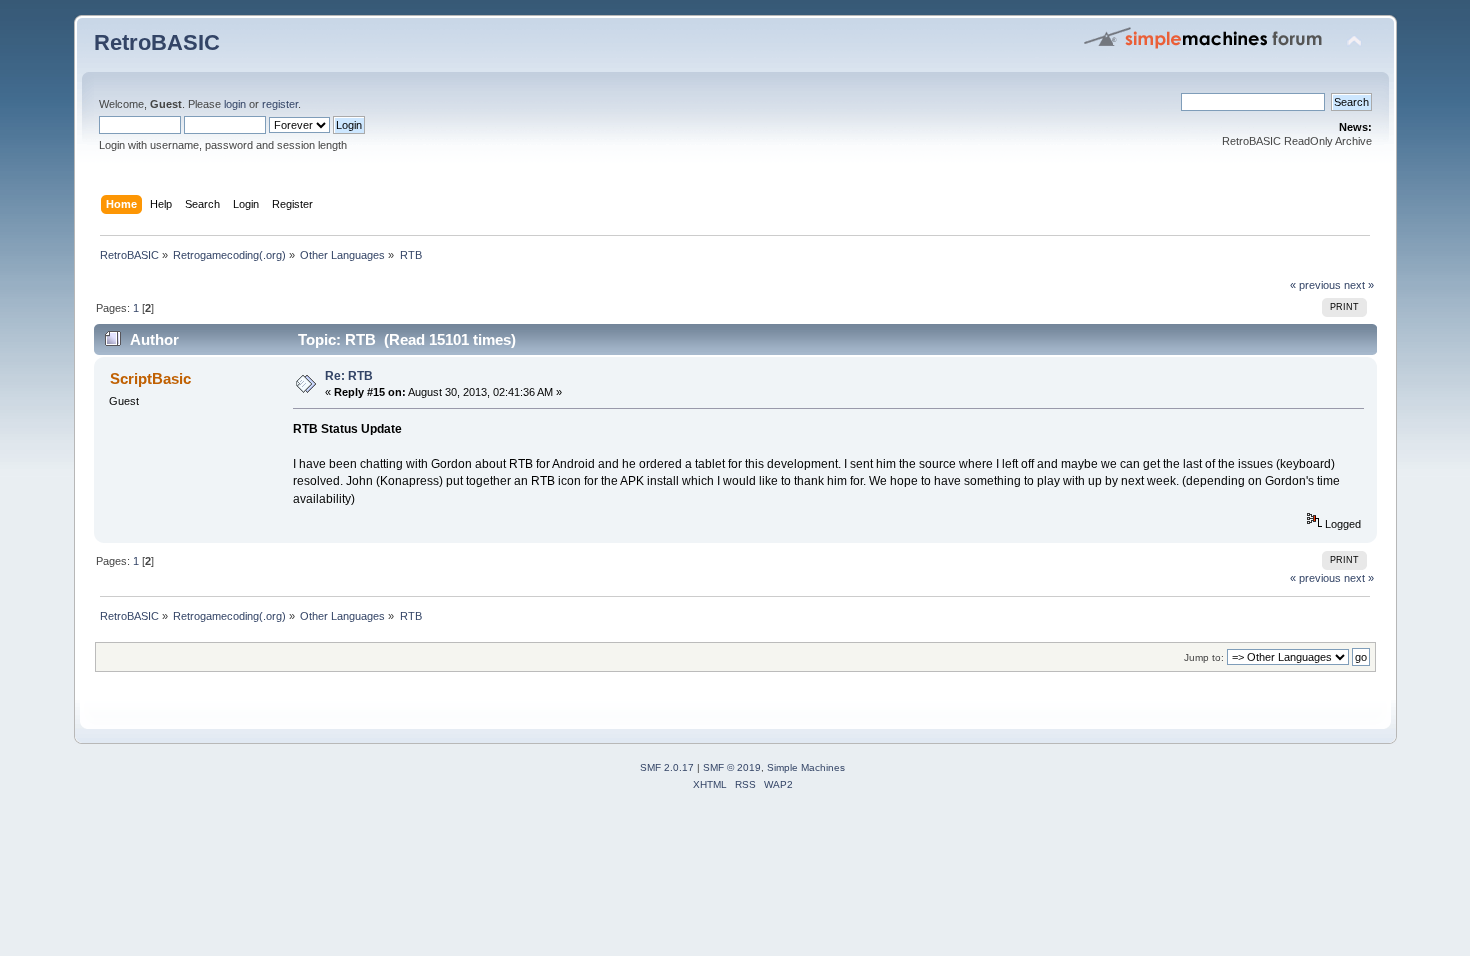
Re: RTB (349, 376)
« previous (1315, 285)
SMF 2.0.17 (667, 767)
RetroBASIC (157, 42)
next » (1359, 285)
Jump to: (1204, 657)
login (235, 104)
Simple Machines (806, 767)
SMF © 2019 (732, 767)
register (280, 104)
